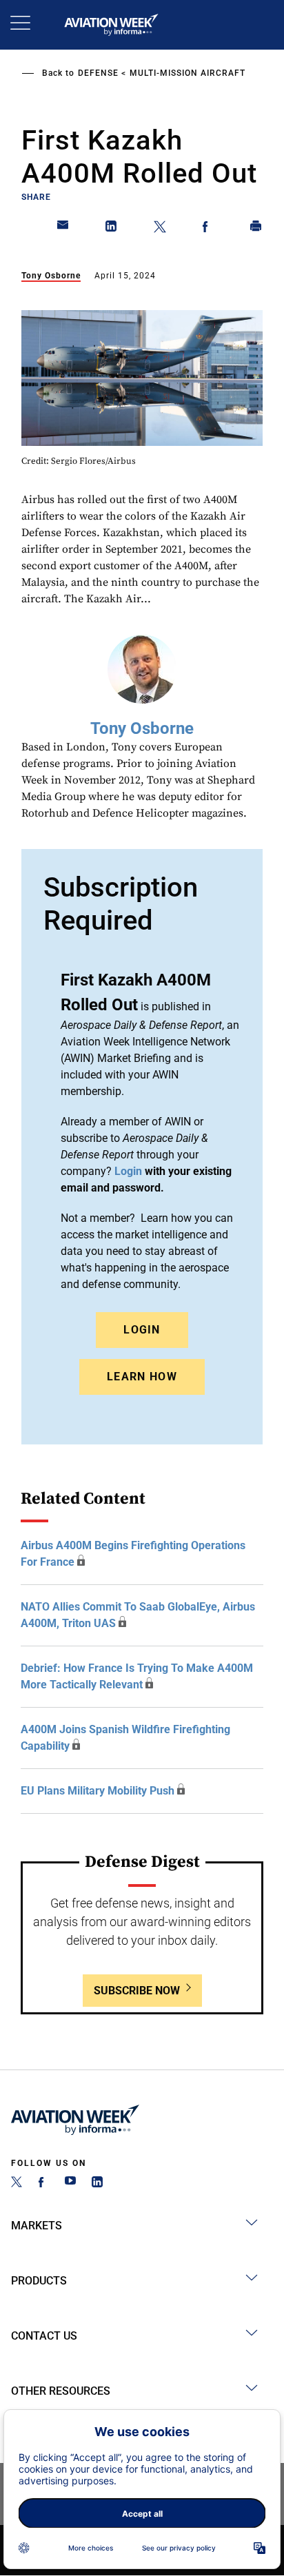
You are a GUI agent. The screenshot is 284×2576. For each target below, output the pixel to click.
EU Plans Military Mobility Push (98, 1791)
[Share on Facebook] (208, 229)
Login (142, 1330)
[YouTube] (70, 2184)
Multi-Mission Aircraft (187, 73)
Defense (98, 73)
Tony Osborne (51, 276)
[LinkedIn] (97, 2184)
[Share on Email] (63, 229)
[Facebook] (43, 2184)
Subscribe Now (137, 1991)
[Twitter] (17, 2184)
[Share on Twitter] (160, 229)
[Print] (256, 229)
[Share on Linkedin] (112, 229)
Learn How (142, 1377)
